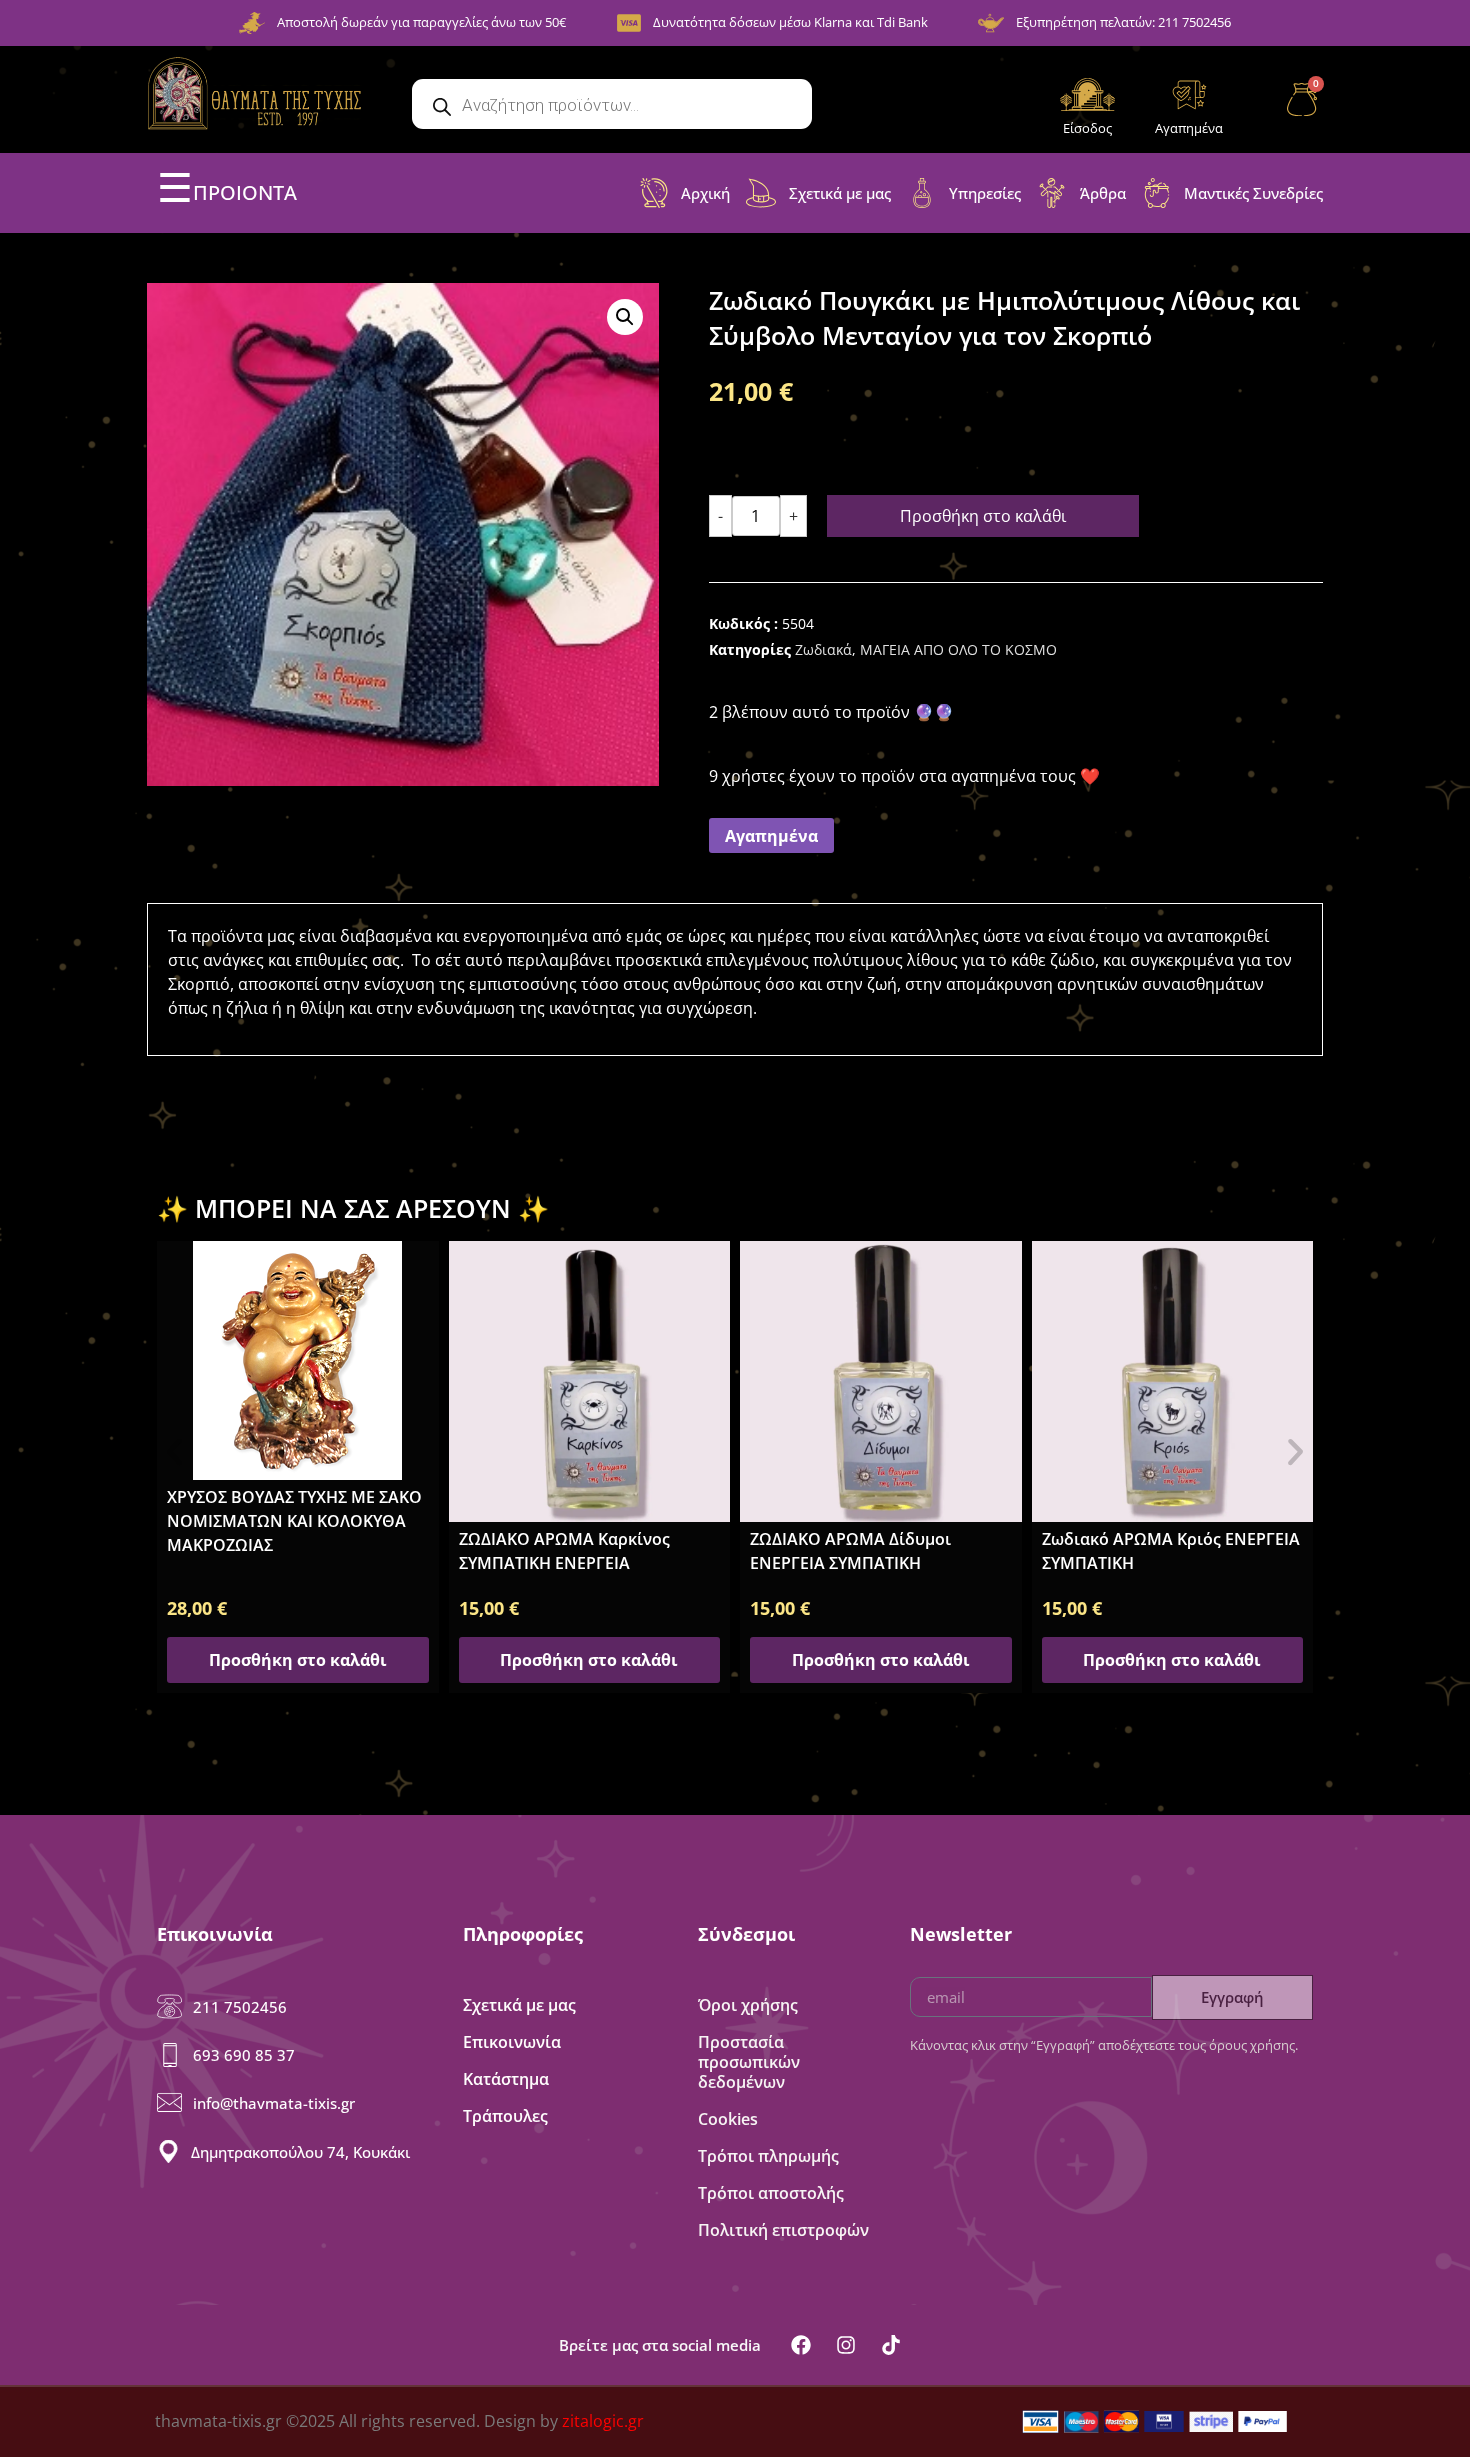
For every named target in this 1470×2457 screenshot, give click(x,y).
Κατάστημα (506, 2079)
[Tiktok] (891, 2345)
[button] (625, 317)
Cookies (728, 2119)
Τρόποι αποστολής (771, 2193)
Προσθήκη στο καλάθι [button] (298, 1660)
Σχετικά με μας (519, 2005)
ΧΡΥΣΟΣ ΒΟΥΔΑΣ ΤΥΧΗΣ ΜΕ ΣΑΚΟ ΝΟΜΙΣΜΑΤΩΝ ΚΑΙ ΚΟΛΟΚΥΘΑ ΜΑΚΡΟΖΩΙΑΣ (294, 1521)
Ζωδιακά (823, 649)
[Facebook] (801, 2345)
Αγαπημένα (1189, 128)
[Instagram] (846, 2345)
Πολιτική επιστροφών (783, 2230)
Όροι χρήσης (748, 2005)
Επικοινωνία (512, 2042)
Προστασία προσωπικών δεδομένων (749, 2062)
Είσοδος (1087, 128)
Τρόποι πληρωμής (768, 2156)
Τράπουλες (505, 2116)
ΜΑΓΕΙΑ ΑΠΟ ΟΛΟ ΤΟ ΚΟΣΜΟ (958, 649)
